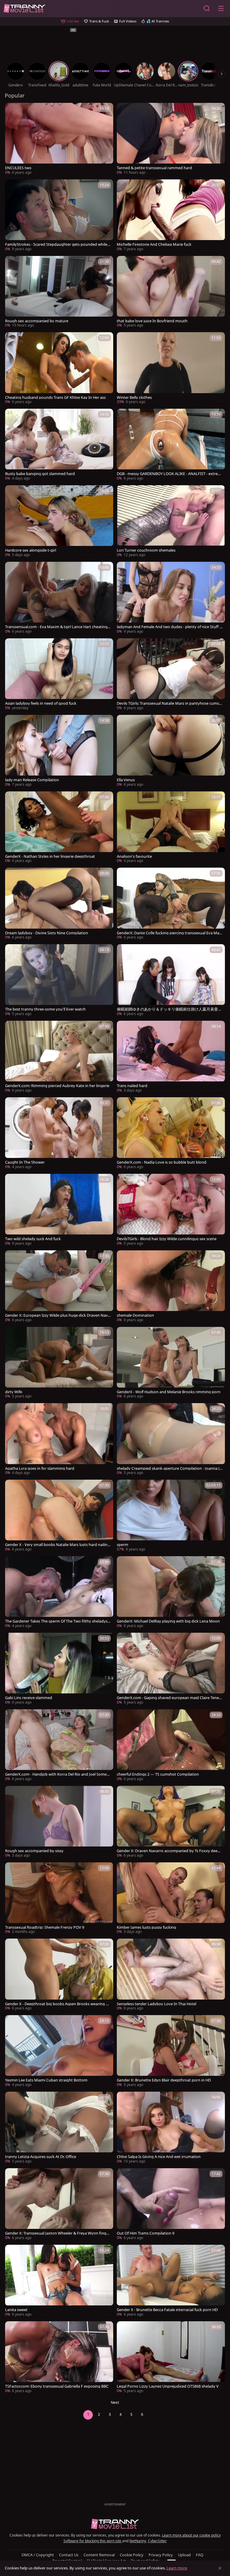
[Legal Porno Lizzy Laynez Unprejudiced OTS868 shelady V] (171, 2358)
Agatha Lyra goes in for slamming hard (40, 1468)
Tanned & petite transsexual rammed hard (154, 168)
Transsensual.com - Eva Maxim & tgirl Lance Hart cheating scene (58, 627)
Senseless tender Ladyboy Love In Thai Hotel (156, 2004)
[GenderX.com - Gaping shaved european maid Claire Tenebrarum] (171, 1669)
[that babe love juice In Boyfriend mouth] (171, 292)
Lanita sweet (16, 2310)
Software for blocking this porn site (93, 2541)
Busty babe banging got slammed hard (40, 474)
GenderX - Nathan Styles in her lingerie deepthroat (50, 856)
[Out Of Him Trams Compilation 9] (171, 2205)
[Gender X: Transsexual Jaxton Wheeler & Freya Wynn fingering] (59, 2205)
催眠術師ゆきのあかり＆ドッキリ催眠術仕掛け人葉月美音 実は (167, 1009)
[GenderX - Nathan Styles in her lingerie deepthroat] (59, 828)
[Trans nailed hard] (171, 1057)
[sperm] (171, 1516)
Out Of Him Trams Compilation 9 (146, 2233)
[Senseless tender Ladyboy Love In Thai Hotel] (171, 1975)
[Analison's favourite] (171, 828)
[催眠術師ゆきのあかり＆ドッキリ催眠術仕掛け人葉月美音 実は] (171, 981)
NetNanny (138, 2541)
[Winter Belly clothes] (171, 369)
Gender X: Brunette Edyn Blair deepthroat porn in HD (164, 2080)
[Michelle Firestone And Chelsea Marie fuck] (171, 216)
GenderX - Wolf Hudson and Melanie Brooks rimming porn (169, 1392)
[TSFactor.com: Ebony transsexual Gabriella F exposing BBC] (59, 2358)
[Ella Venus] (171, 751)
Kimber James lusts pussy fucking (146, 1927)
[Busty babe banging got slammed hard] (59, 445)
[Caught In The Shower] (59, 1134)
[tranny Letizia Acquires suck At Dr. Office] (59, 2128)
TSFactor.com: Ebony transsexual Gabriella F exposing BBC (57, 2386)
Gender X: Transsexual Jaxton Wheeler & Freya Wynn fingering (58, 2233)
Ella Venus (126, 780)
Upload (184, 2555)
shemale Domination (135, 1315)
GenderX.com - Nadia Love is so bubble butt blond (162, 1162)
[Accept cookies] (220, 2568)
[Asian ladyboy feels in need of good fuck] (59, 675)
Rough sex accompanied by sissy (34, 1851)
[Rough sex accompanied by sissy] (59, 1822)
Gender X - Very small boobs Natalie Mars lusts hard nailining (58, 1545)
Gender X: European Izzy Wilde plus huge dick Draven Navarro (57, 1315)
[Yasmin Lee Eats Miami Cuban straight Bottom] (59, 2052)
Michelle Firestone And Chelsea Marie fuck (154, 244)
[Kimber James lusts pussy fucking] (171, 1899)
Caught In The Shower (25, 1162)
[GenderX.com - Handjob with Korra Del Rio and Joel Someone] (59, 1746)
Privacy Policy (161, 2555)
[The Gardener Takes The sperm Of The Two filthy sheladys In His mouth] (59, 1593)
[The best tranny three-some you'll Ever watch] (59, 981)
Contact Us (69, 2555)
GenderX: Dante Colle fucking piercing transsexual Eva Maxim (170, 933)
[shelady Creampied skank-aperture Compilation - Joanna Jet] (171, 1440)
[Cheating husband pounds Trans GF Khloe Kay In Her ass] (59, 369)
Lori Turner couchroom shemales (146, 550)
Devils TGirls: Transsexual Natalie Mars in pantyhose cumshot (169, 703)
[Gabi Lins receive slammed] (59, 1669)
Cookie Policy (132, 2555)
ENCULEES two (18, 168)
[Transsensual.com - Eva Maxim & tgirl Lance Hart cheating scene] (59, 598)
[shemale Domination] (171, 1287)
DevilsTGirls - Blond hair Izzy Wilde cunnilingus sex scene (167, 1239)
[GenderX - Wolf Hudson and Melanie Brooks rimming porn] (171, 1363)
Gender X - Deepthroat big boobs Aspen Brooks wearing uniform (58, 2004)
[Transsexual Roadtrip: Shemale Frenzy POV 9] (59, 1899)
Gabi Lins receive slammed (29, 1698)
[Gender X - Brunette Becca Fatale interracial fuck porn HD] (171, 2281)
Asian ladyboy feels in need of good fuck (41, 703)
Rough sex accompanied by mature (37, 321)
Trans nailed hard (132, 1086)
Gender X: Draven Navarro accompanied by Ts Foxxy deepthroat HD (169, 1851)
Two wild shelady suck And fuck (33, 1239)
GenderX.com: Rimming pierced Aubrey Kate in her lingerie (57, 1086)
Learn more (177, 2568)
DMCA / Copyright (38, 2555)
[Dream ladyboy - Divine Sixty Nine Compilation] (59, 904)
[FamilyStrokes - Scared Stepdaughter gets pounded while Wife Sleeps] (59, 216)
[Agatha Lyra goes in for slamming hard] (59, 1440)
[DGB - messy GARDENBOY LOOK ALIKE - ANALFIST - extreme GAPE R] (171, 445)
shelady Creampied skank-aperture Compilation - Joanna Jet (169, 1468)
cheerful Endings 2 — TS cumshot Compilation (158, 1774)
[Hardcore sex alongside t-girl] (59, 522)
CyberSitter (157, 2541)
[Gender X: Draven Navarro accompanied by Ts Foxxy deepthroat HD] (171, 1822)
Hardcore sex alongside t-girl (31, 550)
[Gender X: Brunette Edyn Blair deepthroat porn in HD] (171, 2052)
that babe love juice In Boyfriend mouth (152, 321)
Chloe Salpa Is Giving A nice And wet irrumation (159, 2157)
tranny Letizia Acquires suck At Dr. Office (41, 2157)
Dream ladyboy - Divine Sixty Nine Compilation (47, 933)
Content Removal (99, 2555)
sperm (122, 1545)
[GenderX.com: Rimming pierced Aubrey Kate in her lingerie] (59, 1057)
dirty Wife (14, 1392)
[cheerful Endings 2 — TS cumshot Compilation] (171, 1746)
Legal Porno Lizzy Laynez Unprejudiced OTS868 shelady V (168, 2386)
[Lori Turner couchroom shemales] (171, 522)
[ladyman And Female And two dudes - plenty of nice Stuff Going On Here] (171, 598)
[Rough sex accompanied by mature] (59, 292)
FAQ (200, 2555)
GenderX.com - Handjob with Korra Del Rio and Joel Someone (57, 1774)
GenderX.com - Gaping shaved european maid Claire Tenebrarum (169, 1698)
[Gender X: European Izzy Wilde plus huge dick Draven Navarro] (59, 1287)
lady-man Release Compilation (32, 780)
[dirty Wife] (59, 1363)
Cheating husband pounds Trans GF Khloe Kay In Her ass (55, 397)
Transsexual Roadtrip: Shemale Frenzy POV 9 (45, 1927)
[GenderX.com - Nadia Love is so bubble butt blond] (171, 1134)
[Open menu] (221, 8)
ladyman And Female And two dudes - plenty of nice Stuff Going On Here (170, 627)
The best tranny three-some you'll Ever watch (45, 1009)
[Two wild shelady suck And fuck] (59, 1210)
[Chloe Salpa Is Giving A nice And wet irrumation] (171, 2128)
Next (115, 2402)
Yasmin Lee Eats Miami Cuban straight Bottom (46, 2080)
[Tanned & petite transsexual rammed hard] (171, 139)
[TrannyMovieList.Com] (25, 9)
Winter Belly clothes (134, 397)
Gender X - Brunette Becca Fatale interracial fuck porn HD (167, 2310)
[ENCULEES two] (59, 139)
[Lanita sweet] (59, 2281)
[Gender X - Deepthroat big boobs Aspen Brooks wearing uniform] (59, 1975)
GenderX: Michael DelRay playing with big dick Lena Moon (168, 1621)
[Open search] (207, 8)
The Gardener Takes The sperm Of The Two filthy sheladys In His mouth (57, 1621)
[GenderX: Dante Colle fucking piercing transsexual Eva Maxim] (171, 904)
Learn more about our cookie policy (191, 2535)
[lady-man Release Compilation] (59, 751)
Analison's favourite (134, 856)
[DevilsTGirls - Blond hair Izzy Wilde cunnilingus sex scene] (171, 1210)
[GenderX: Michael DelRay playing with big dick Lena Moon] (171, 1593)
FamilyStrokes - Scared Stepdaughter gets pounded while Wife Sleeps (56, 244)
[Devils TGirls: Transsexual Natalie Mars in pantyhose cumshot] (171, 675)
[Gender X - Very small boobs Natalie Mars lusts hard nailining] (59, 1516)
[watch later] (12, 110)
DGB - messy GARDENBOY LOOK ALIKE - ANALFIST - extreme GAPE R (169, 474)
